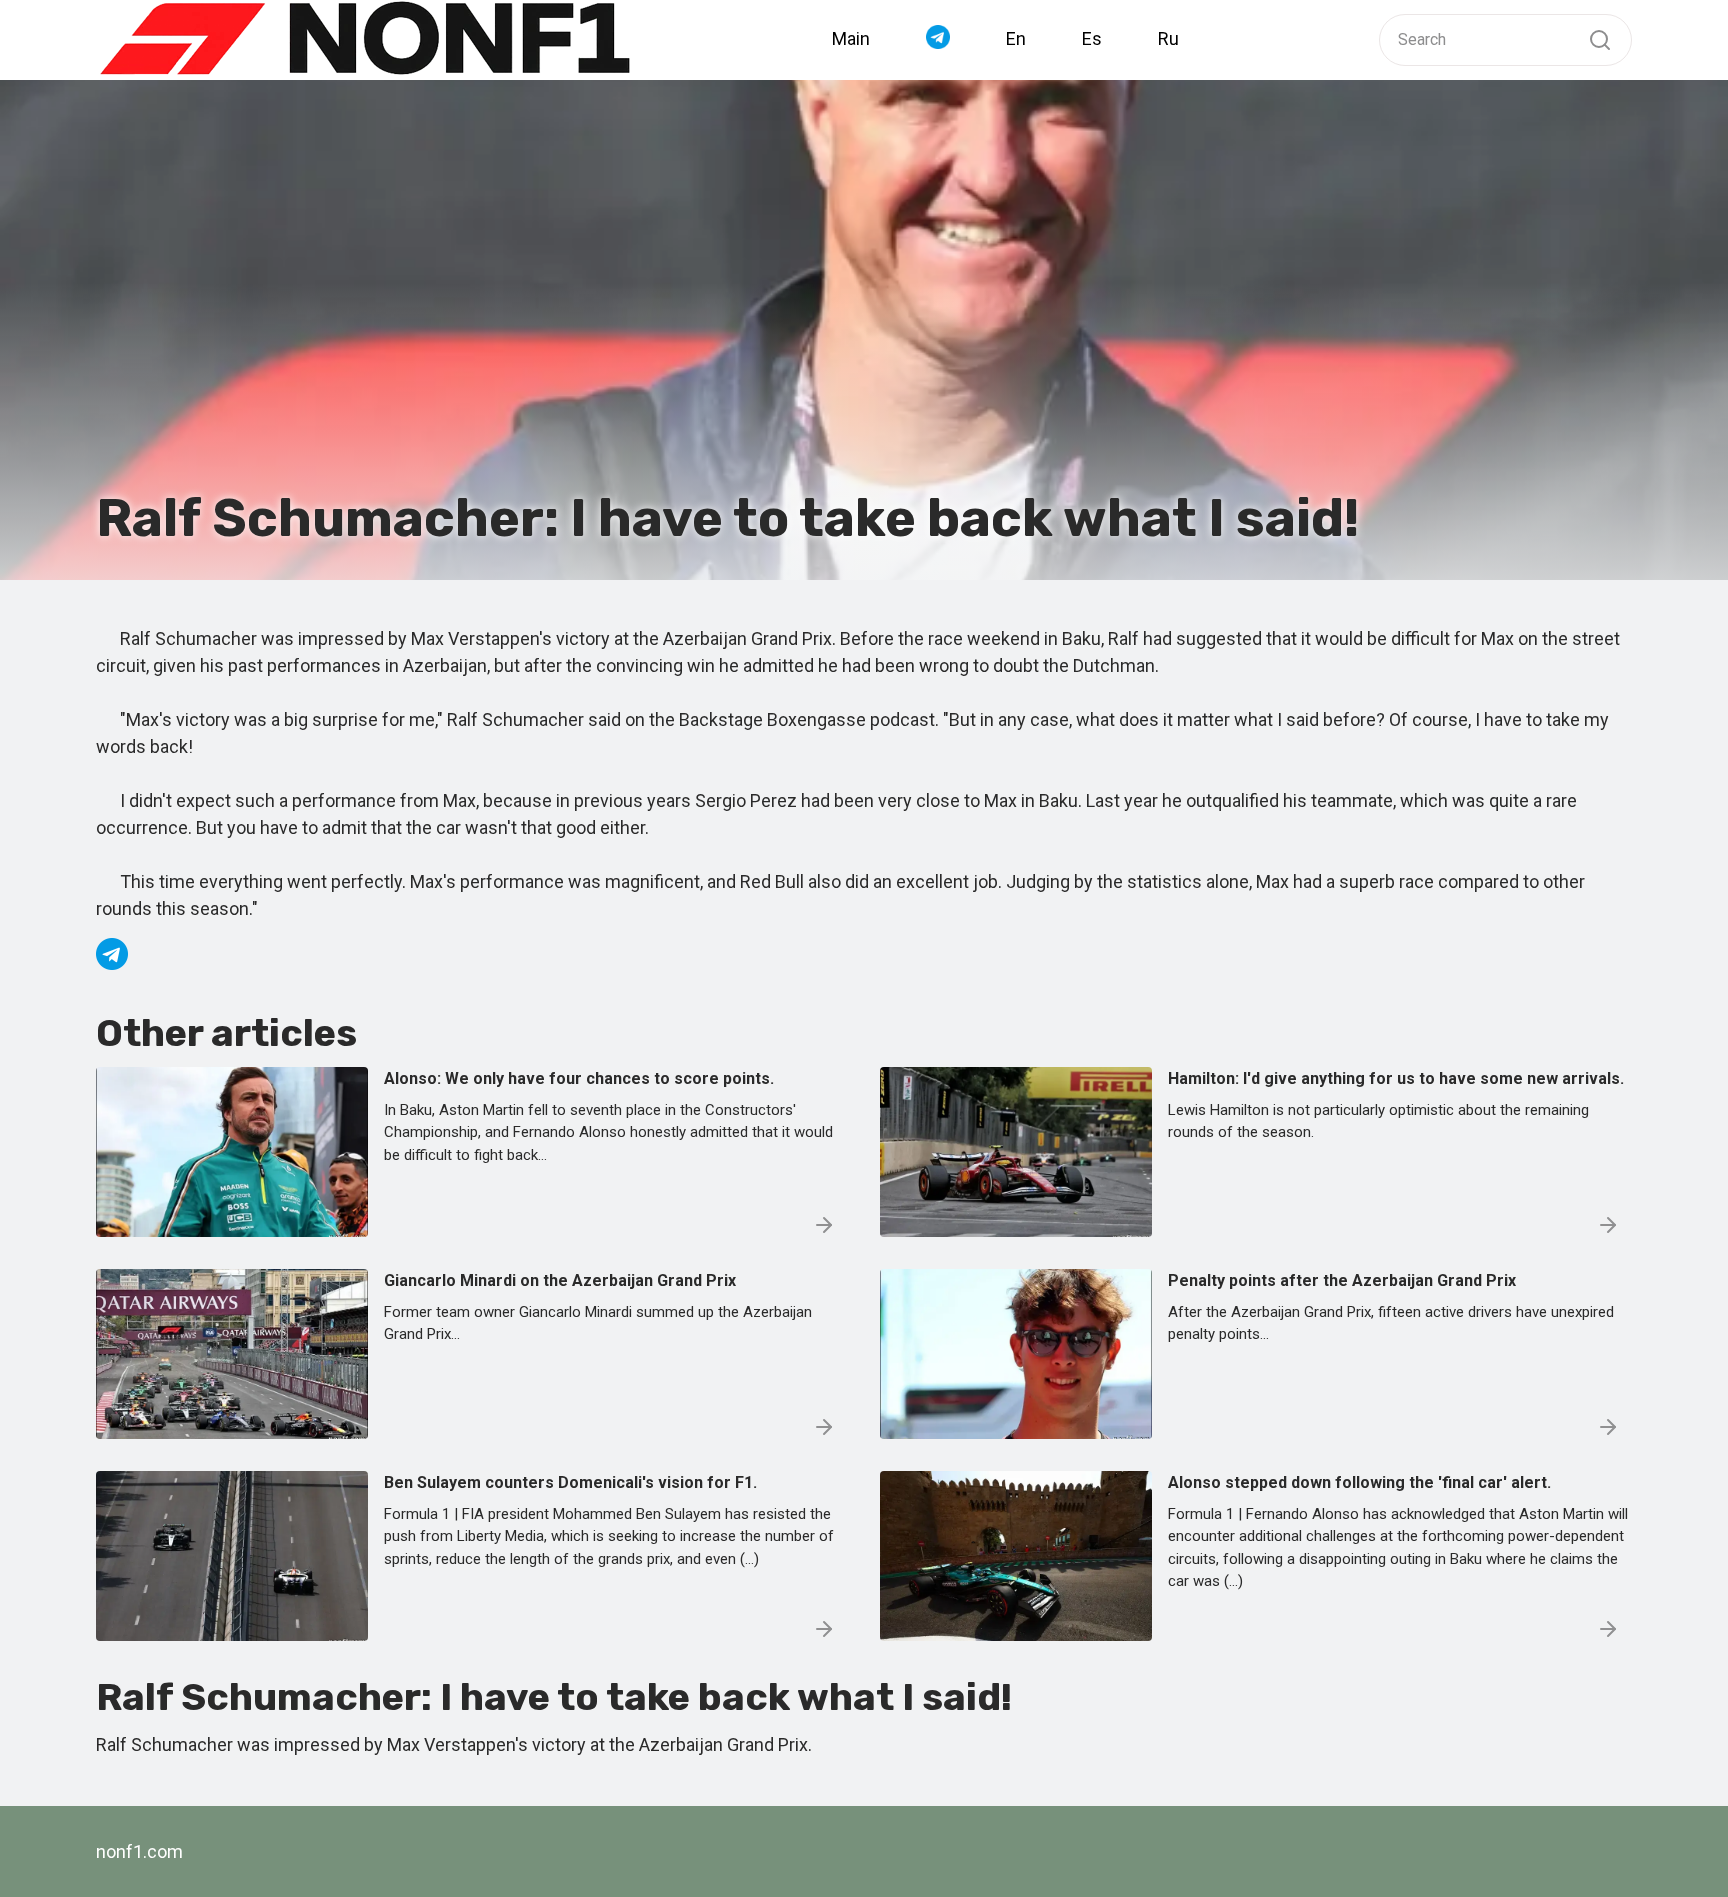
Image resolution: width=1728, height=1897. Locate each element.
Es (1092, 38)
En (1016, 38)
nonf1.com (139, 1851)
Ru (1168, 38)
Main (851, 38)
